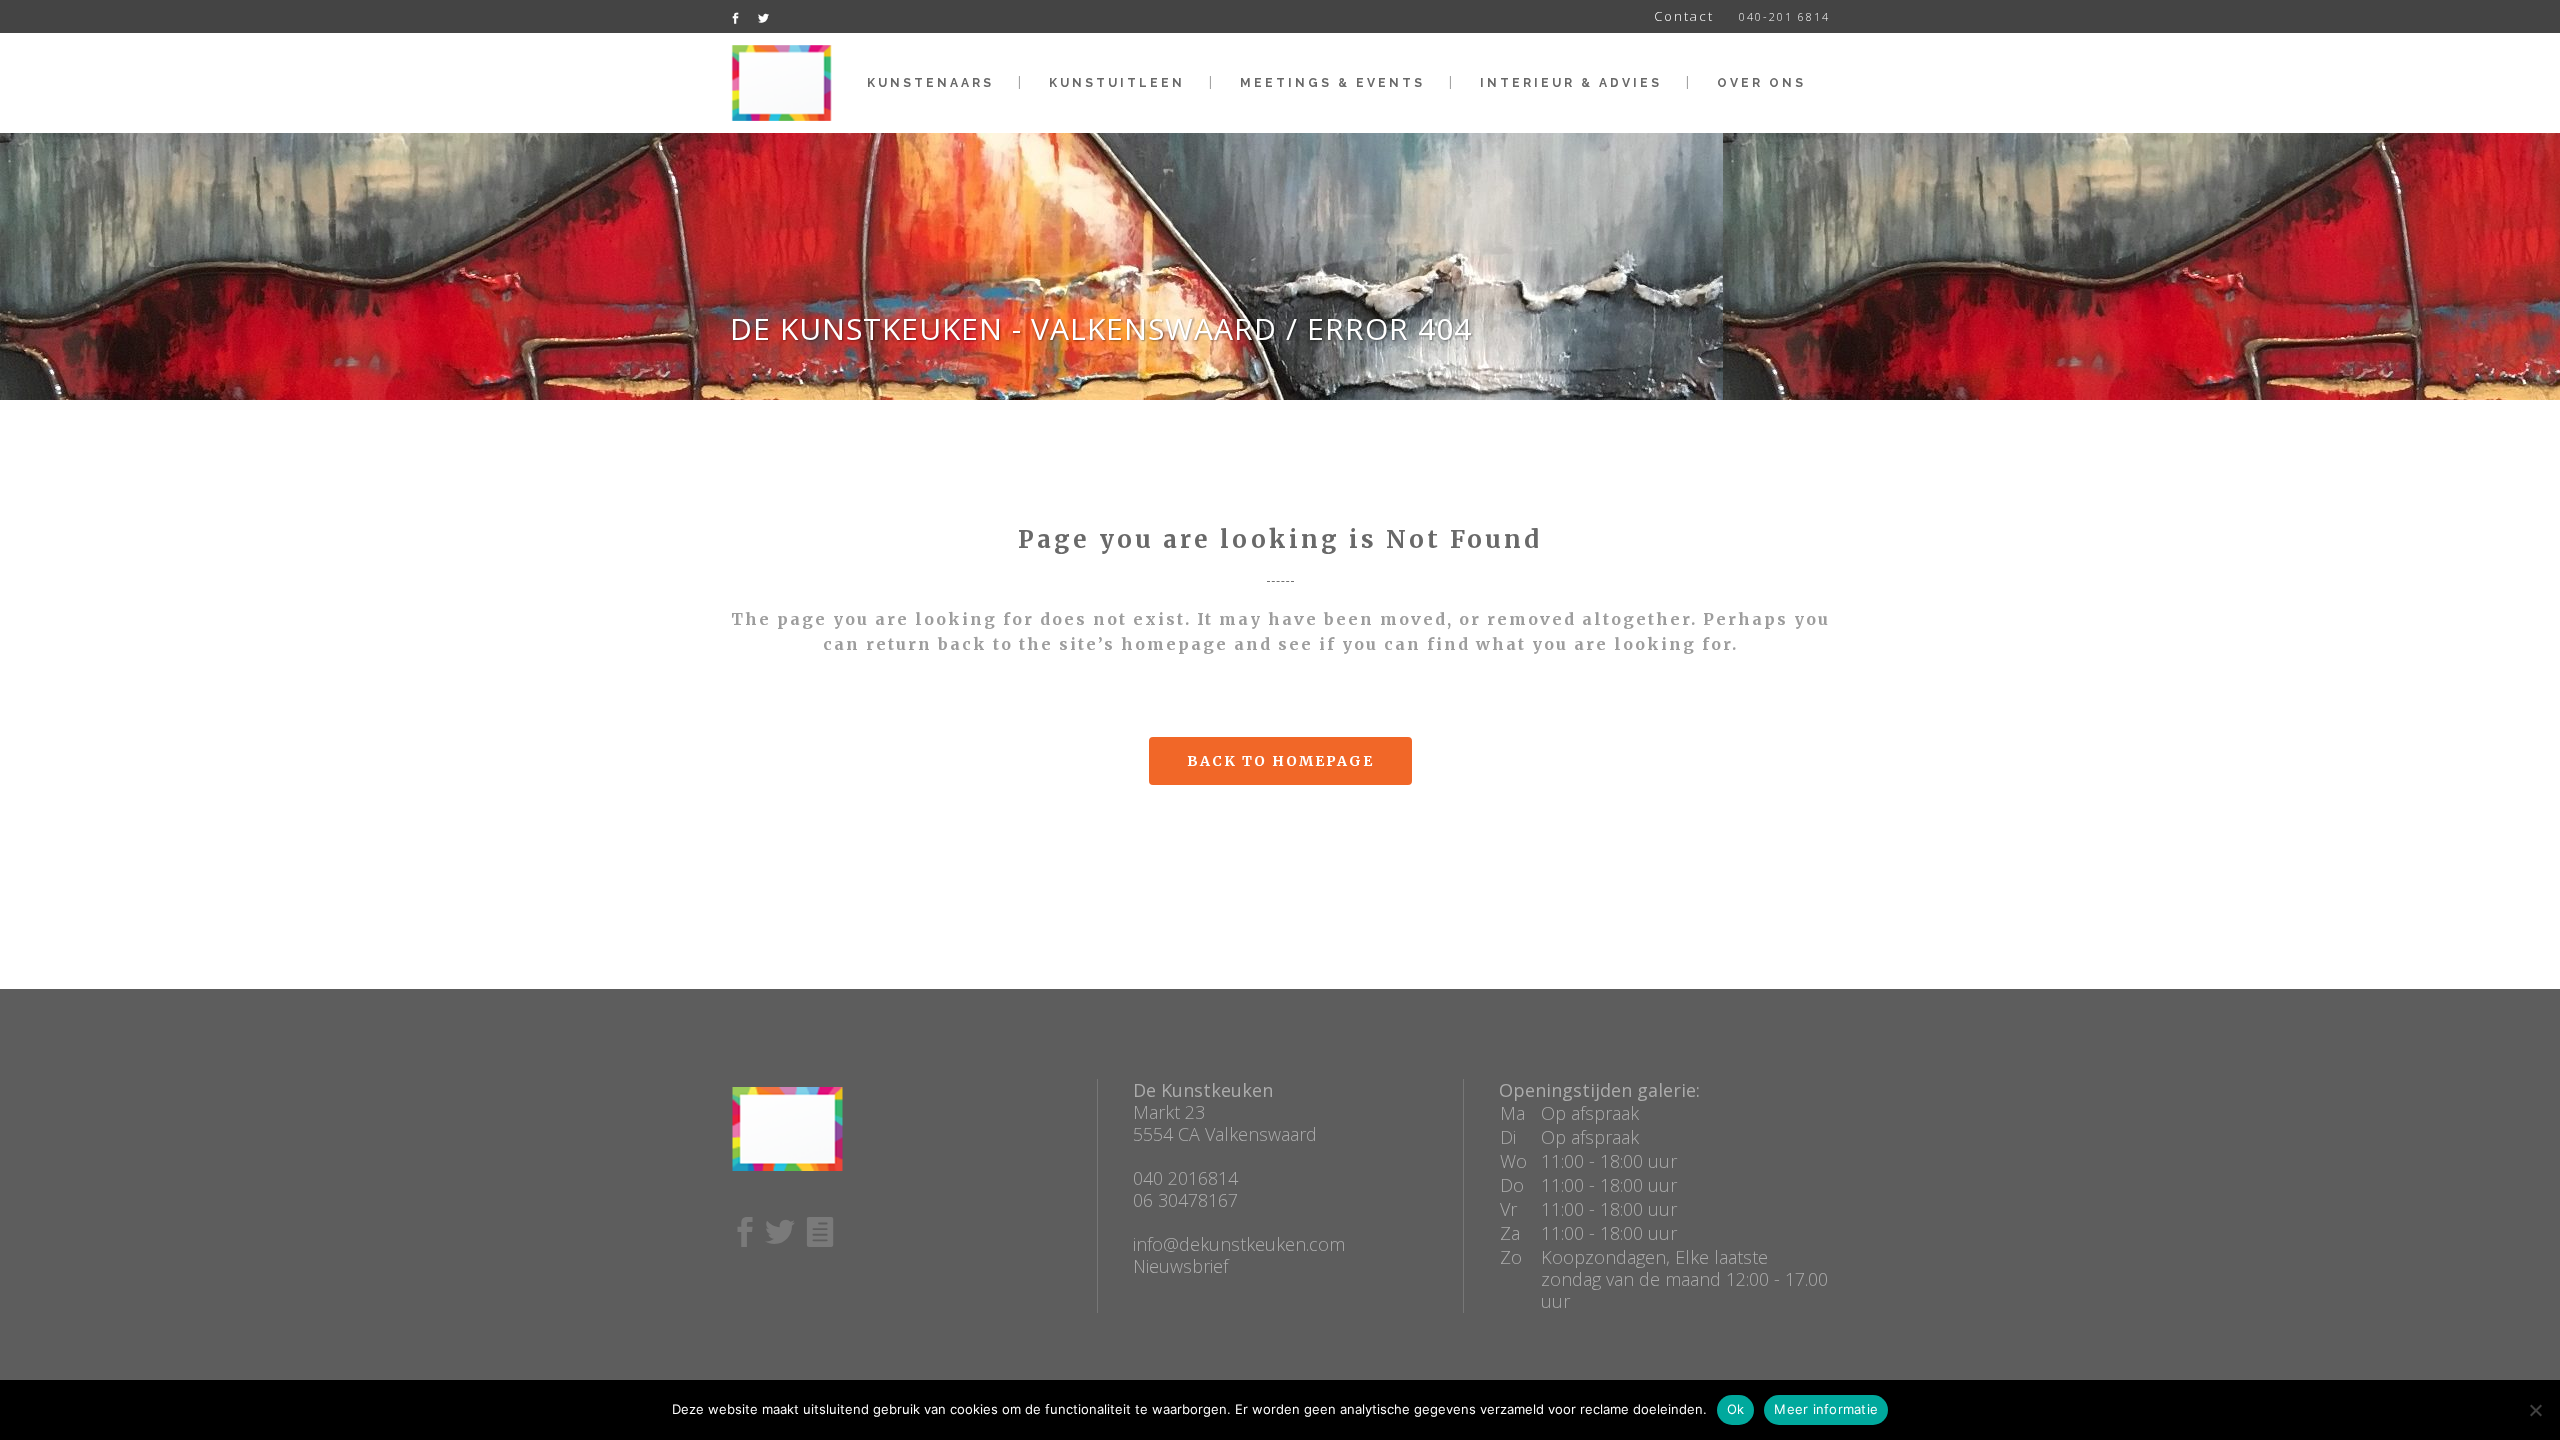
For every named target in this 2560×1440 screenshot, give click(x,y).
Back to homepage (1280, 761)
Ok (1736, 1409)
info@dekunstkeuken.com (1239, 1244)
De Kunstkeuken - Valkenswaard (1003, 328)
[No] (2535, 1410)
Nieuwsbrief (1180, 1266)
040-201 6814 (1784, 16)
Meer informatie (1826, 1409)
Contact (1684, 16)
